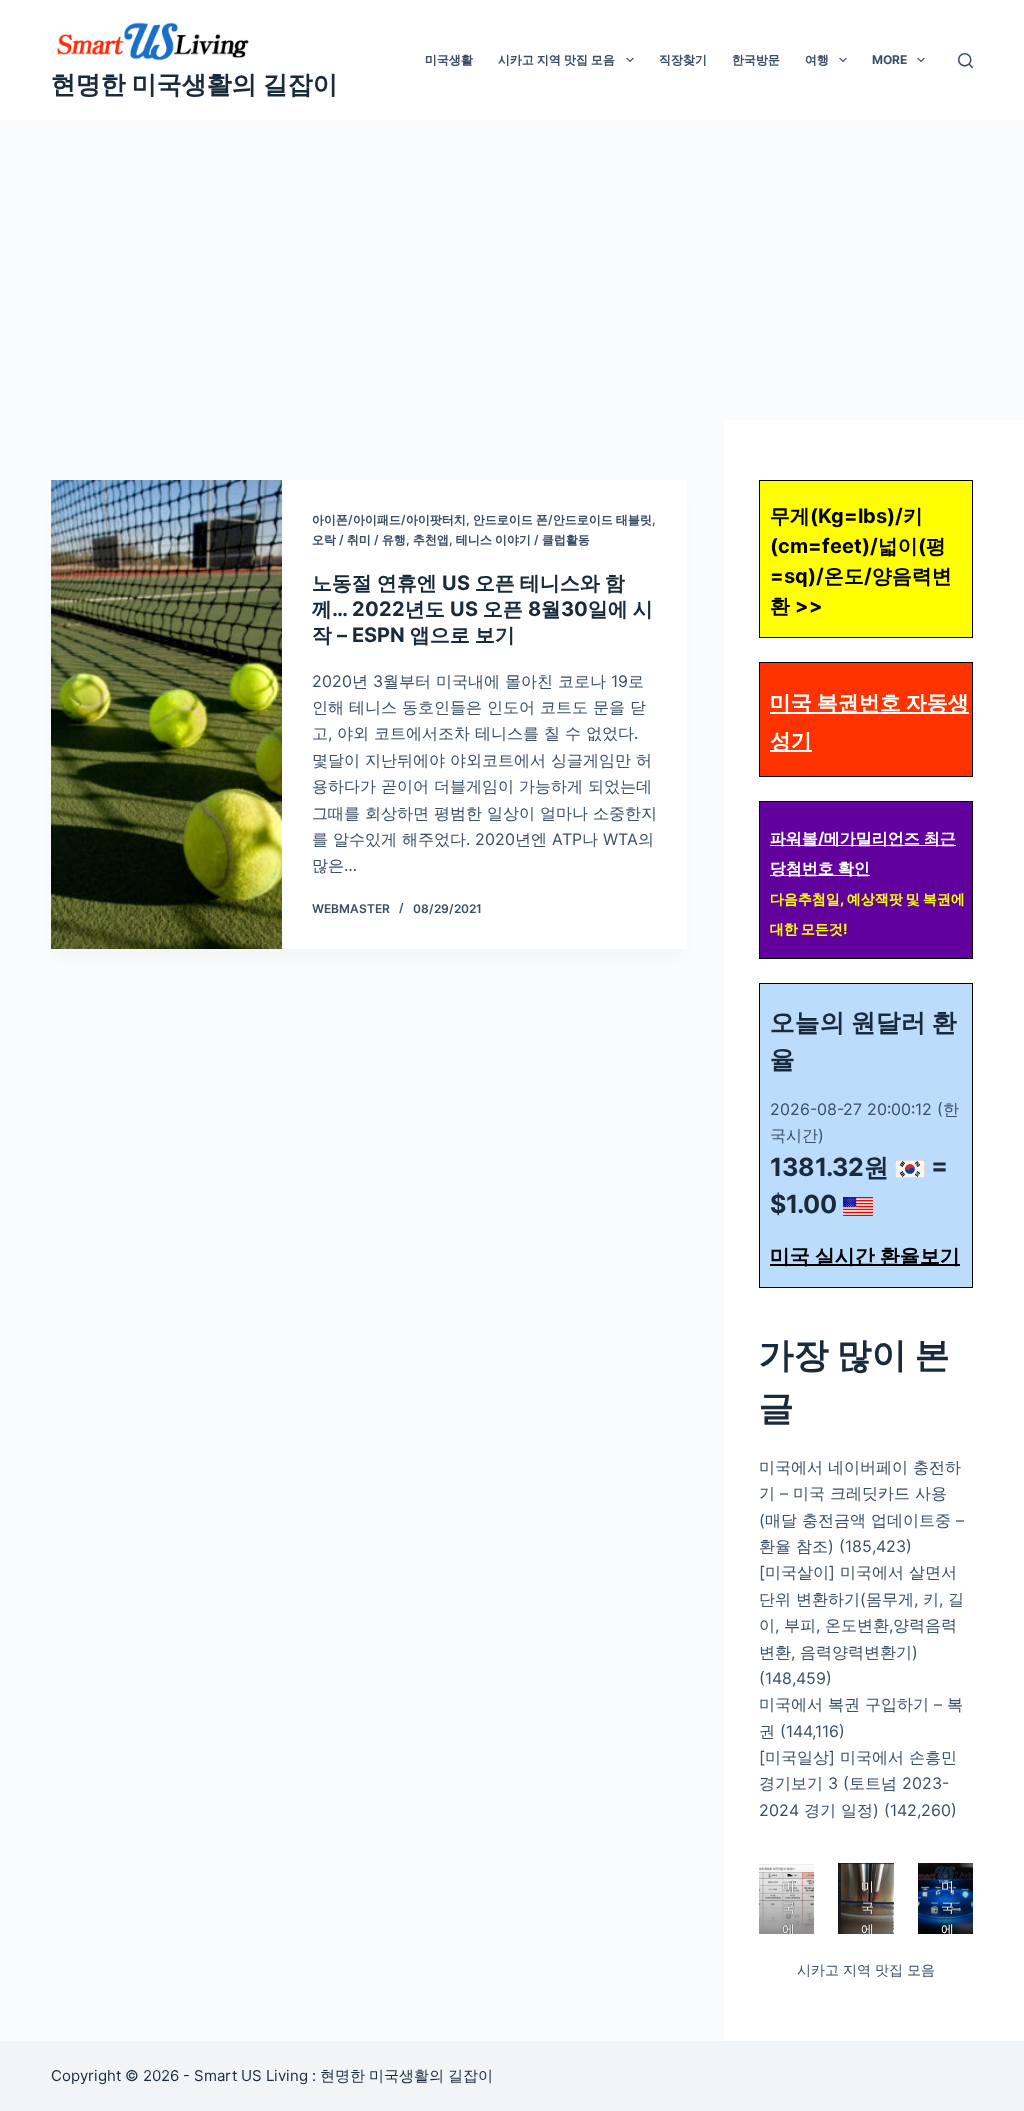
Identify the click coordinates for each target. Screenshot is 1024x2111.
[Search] (965, 60)
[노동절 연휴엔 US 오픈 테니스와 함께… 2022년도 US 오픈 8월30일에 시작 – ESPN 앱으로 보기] (166, 714)
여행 (817, 59)
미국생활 (449, 59)
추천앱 (431, 539)
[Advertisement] (512, 270)
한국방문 (756, 59)
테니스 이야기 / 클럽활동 (523, 539)
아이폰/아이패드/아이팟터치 (389, 519)
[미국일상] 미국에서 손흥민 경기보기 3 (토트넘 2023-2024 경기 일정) (858, 1783)
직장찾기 (683, 59)
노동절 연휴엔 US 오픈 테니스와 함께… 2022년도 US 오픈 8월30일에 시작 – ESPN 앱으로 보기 (482, 609)
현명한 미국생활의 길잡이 (194, 84)
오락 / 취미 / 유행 (359, 539)
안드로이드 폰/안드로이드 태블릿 (562, 519)
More (889, 59)
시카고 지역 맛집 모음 (556, 59)
